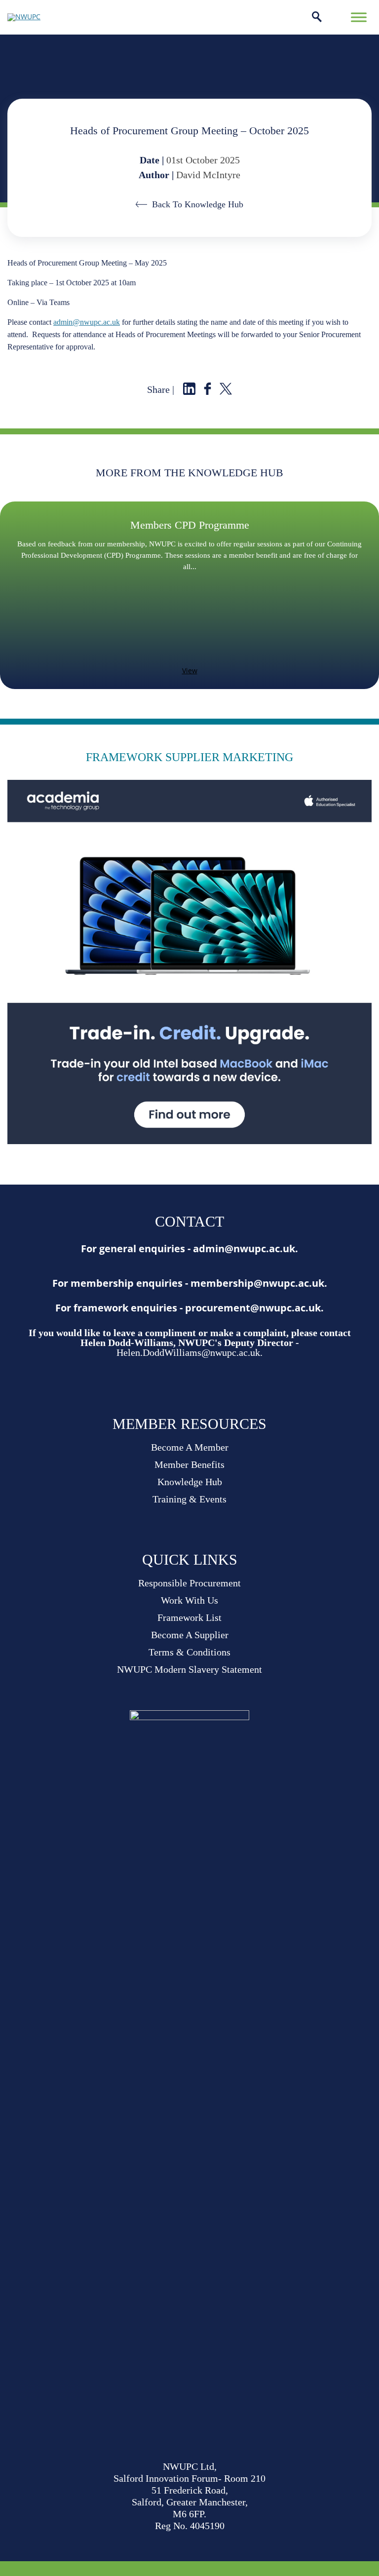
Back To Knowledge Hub (198, 204)
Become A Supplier (190, 1635)
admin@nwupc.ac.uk (87, 322)
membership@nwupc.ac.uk (257, 1283)
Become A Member (190, 1447)
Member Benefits (189, 1464)
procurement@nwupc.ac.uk (253, 1308)
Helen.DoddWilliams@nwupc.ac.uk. (189, 1352)
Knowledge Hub (190, 1482)
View (190, 671)
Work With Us (189, 1600)
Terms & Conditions (189, 1652)
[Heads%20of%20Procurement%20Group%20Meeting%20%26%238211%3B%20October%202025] (189, 392)
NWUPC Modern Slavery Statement (189, 1669)
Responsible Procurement (189, 1583)
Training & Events (189, 1499)
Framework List (189, 1617)
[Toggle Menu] (359, 17)
